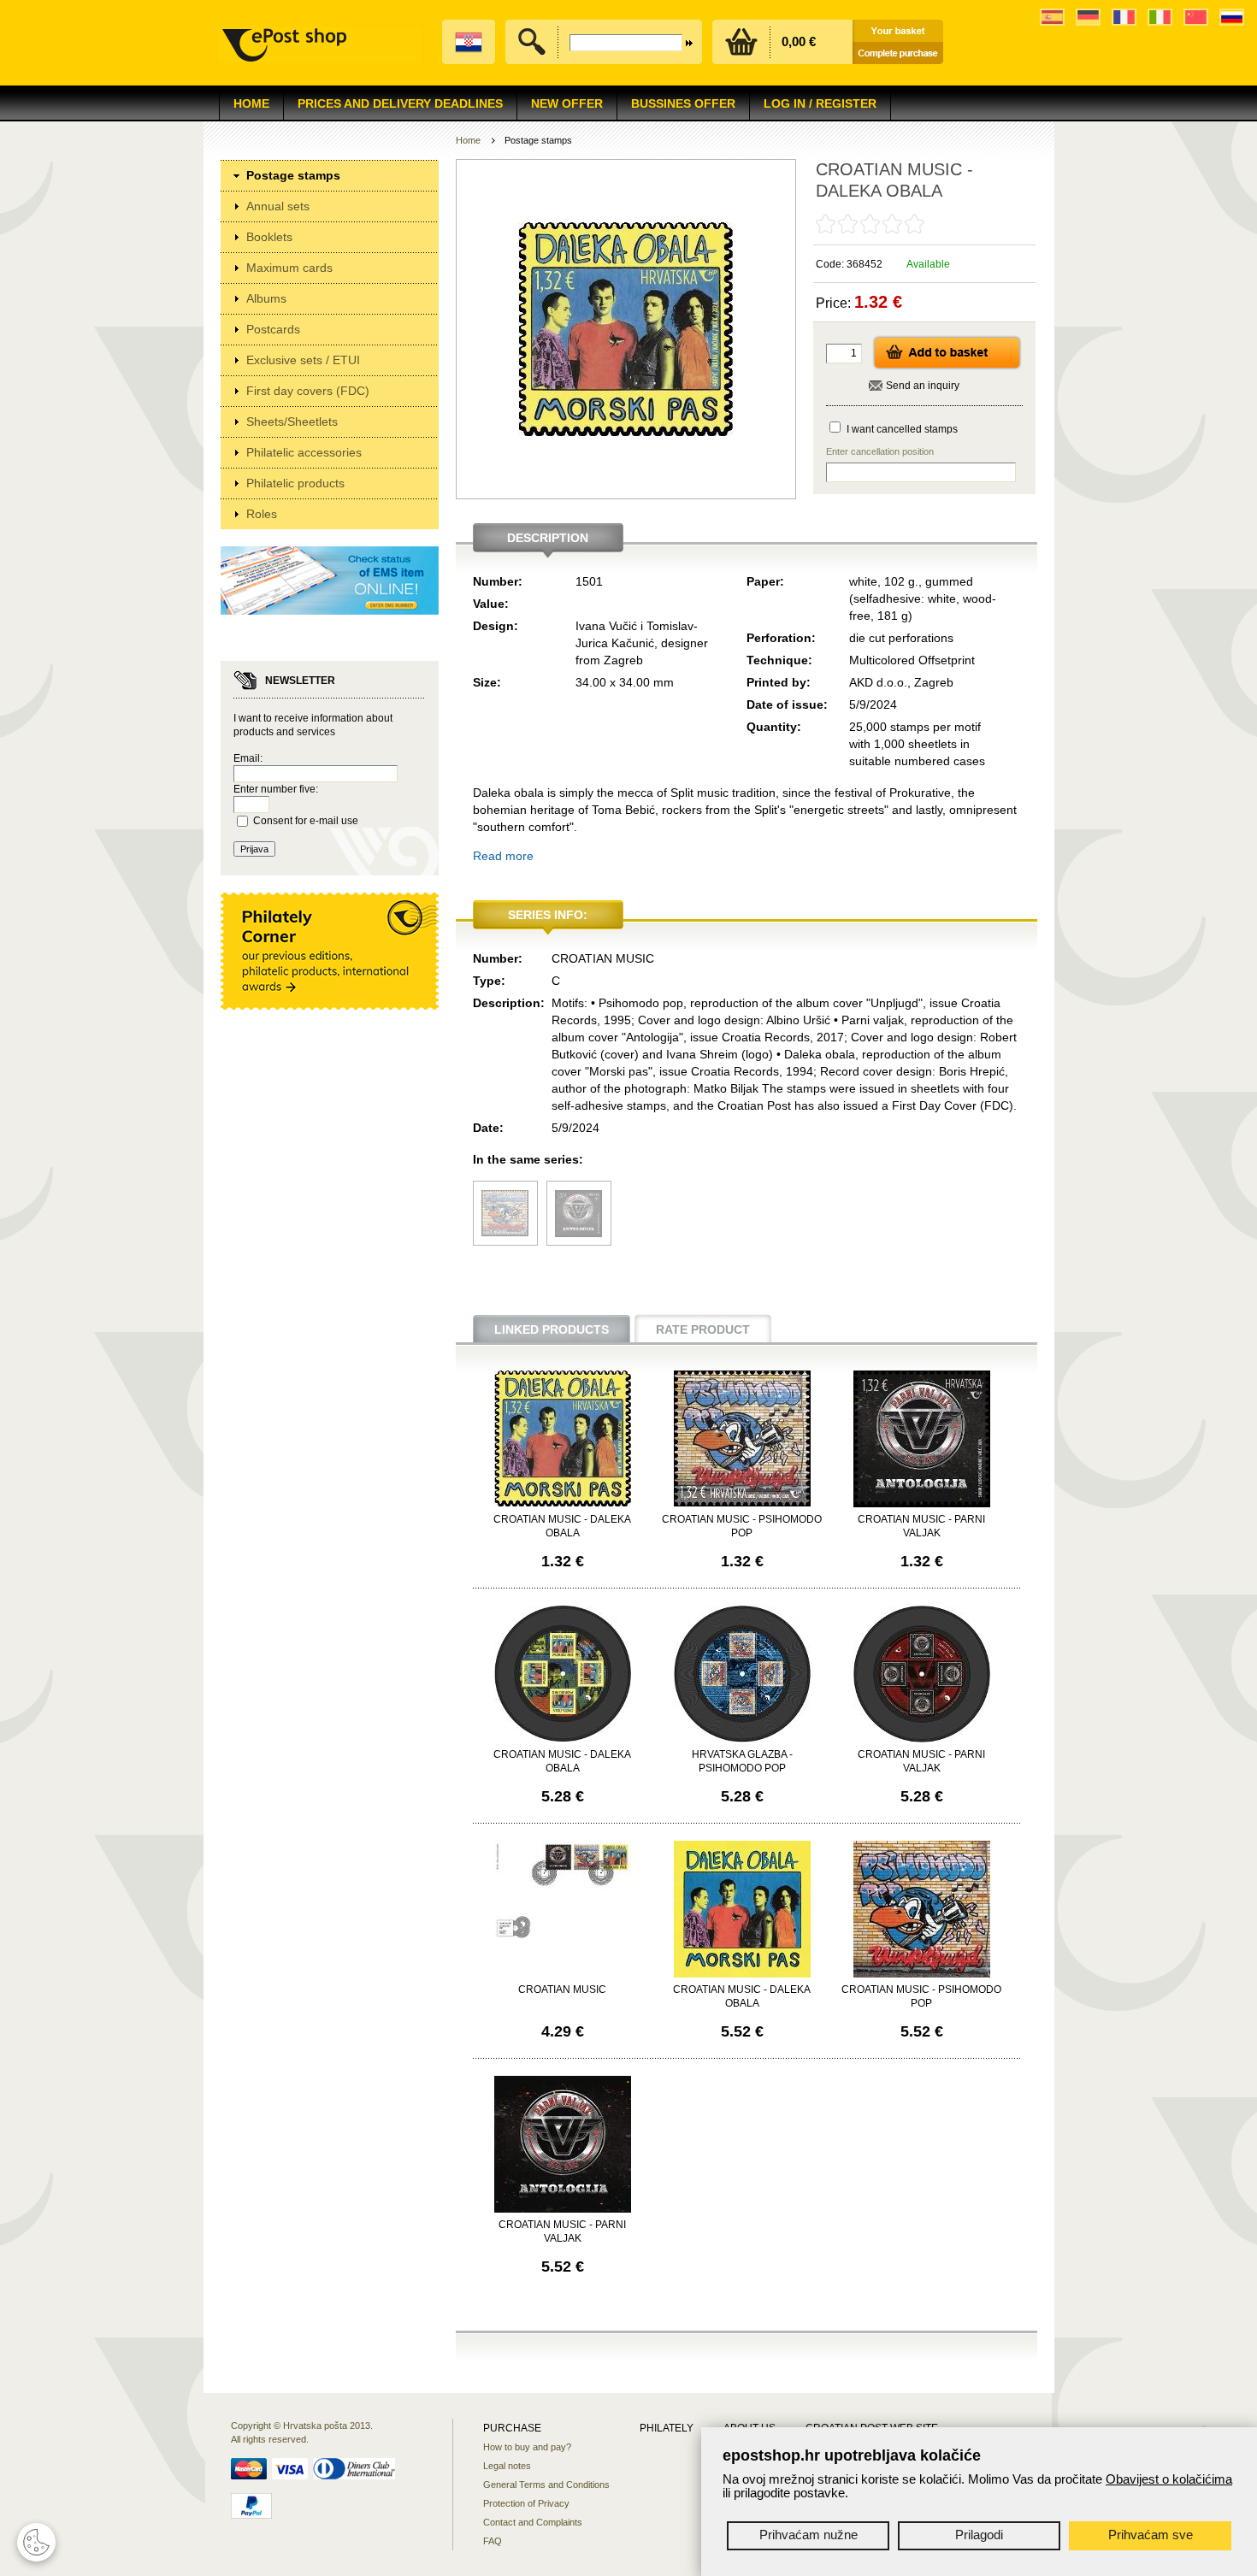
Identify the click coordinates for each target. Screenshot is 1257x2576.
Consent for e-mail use (306, 821)
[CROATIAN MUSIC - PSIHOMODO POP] (505, 1232)
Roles (262, 514)
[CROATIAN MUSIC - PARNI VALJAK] (578, 1233)
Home (251, 103)
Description (548, 538)
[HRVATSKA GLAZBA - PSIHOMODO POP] (742, 1739)
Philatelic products (295, 483)
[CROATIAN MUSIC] (563, 1936)
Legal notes (507, 2466)
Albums (266, 298)
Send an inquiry (923, 386)
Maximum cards (289, 268)
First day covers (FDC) (308, 391)
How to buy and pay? (527, 2447)
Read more (503, 856)
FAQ (493, 2541)
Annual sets (278, 206)
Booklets (269, 237)
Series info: (548, 915)
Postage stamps (293, 175)
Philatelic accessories (304, 452)
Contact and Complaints (533, 2522)
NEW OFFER (567, 103)
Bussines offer (683, 103)
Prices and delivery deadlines (400, 103)
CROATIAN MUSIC (562, 1989)
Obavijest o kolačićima (1169, 2479)
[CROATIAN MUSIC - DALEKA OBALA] (563, 1503)
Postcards (273, 329)
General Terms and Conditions (546, 2485)
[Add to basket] (947, 367)
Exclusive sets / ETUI (303, 360)
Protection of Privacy (526, 2503)
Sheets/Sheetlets (292, 421)
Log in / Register (820, 103)
